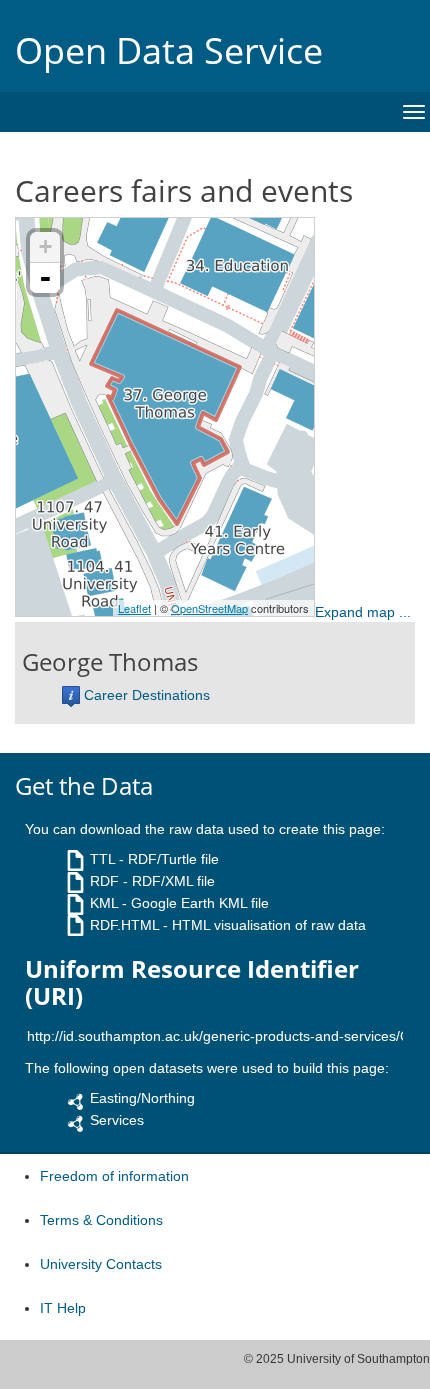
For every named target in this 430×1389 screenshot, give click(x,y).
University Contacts (101, 1264)
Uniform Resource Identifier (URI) (192, 982)
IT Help (63, 1308)
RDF (104, 881)
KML (104, 903)
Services (117, 1120)
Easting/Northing (142, 1098)
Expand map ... (363, 612)
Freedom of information (114, 1176)
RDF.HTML (124, 925)
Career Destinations (147, 695)
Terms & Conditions (101, 1220)
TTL (102, 859)
